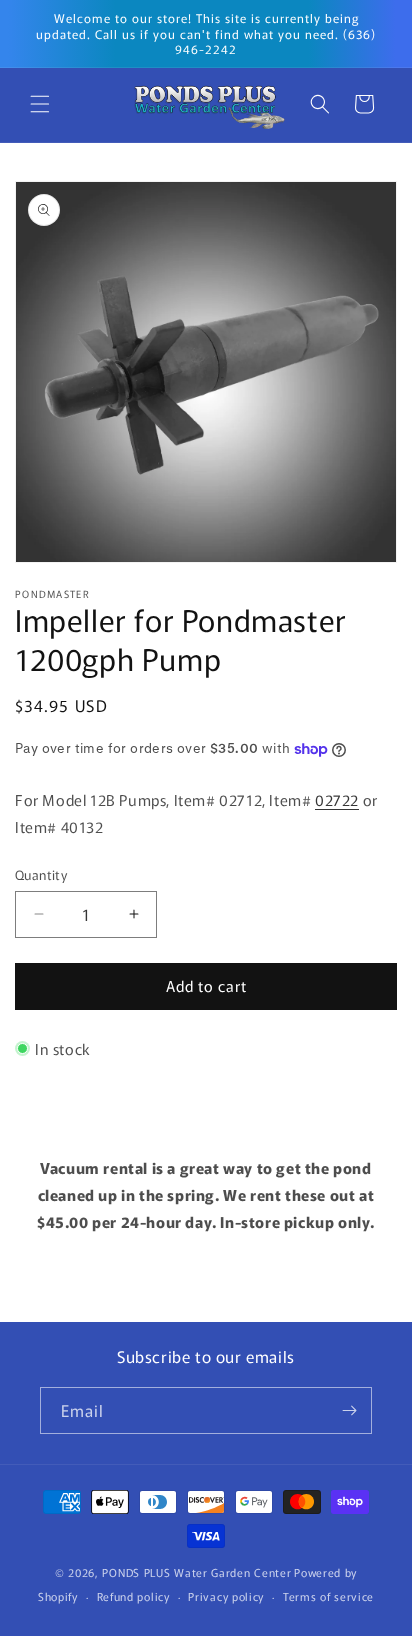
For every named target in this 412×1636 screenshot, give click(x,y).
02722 (337, 799)
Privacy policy (226, 1596)
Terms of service (328, 1596)
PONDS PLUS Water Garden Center (196, 1572)
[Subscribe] (349, 1410)
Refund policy (133, 1596)
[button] (40, 104)
